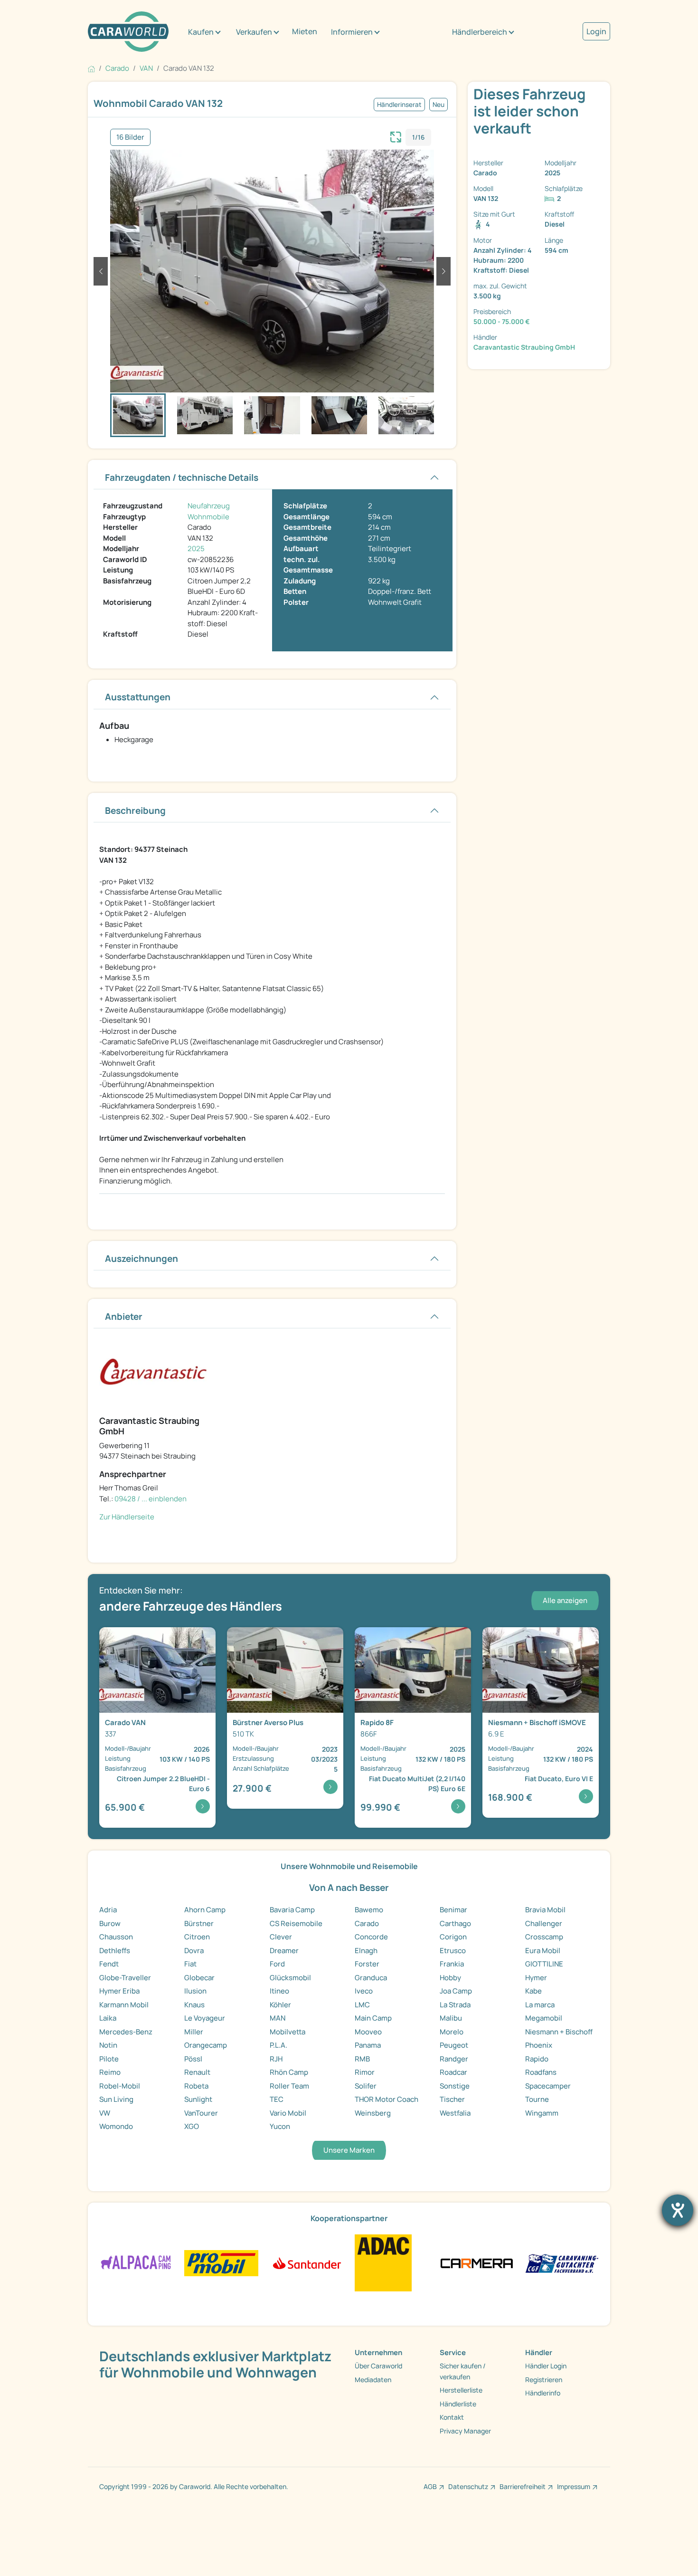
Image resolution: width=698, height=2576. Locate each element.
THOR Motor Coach (387, 2099)
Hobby (450, 1978)
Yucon (280, 2126)
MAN (278, 2018)
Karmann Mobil (124, 2005)
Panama (368, 2045)
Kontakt (452, 2417)
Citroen (197, 1937)
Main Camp (373, 2018)
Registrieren (544, 2380)
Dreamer (284, 1951)
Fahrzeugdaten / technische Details (182, 477)
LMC (362, 2005)
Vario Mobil (288, 2113)
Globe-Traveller (125, 1978)
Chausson (116, 1937)
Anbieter (124, 1317)
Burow (110, 1923)
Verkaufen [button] (254, 32)
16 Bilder (130, 137)
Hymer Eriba (119, 1991)
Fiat (190, 1964)
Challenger (544, 1923)
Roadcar (453, 2072)
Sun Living (116, 2099)
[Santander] (307, 2262)
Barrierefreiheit (523, 2486)
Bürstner (199, 1923)
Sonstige (455, 2086)
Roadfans (541, 2072)
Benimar (453, 1910)
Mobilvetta (288, 2032)
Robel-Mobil (120, 2086)
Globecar (199, 1978)
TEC (277, 2099)
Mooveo (368, 2032)
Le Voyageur (205, 2018)
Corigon (453, 1937)
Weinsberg (373, 2113)
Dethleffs (115, 1951)
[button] (101, 271)
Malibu (451, 2018)
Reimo (110, 2072)
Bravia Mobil (545, 1910)
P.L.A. (278, 2045)
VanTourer (201, 2113)
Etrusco (453, 1951)
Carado (367, 1923)
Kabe (533, 1991)
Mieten (305, 31)
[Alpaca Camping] (136, 2262)
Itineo (279, 1991)
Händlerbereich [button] (480, 32)
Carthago (455, 1923)
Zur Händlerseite (127, 1517)
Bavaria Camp (292, 1910)
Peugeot (454, 2045)
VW (105, 2113)
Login (596, 31)
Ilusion (195, 1991)
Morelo (452, 2032)
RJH (276, 2059)
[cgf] (562, 2262)
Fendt (109, 1964)
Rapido (537, 2059)
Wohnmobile (208, 517)
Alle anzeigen (565, 1600)
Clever (281, 1937)
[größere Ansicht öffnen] (396, 136)
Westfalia (455, 2113)
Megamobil (544, 2018)
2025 (196, 549)
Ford (277, 1964)
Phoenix (539, 2045)
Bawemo (369, 1910)
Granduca (371, 1978)
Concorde (371, 1937)
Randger (454, 2059)
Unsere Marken (349, 2150)
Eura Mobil (543, 1951)
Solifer (366, 2086)
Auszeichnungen (141, 1259)
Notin (108, 2045)
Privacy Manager (465, 2431)
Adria (108, 1910)
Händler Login (546, 2366)
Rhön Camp (289, 2072)
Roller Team (289, 2086)
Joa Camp (456, 1991)
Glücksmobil (290, 1978)
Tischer (452, 2099)
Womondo (116, 2126)
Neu (439, 105)
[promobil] (221, 2262)
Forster (367, 1964)
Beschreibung (135, 811)
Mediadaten (373, 2380)
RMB (362, 2059)
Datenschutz (468, 2486)
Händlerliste (458, 2404)
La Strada (455, 2005)
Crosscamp (544, 1937)
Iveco (364, 1991)
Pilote (109, 2059)
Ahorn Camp (205, 1910)
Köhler (280, 2005)
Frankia (452, 1964)
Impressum (574, 2486)
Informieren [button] (352, 32)
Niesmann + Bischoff (559, 2032)
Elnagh (366, 1951)
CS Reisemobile (296, 1923)
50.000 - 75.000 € (502, 321)
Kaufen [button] (201, 32)
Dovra (194, 1951)
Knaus (194, 2005)
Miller (194, 2032)
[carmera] (476, 2262)
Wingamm (542, 2113)
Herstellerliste (461, 2390)
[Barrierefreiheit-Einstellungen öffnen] (678, 2210)
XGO (192, 2126)
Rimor (365, 2072)
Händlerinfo (543, 2393)
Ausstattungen (138, 697)
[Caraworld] (128, 32)
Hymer (536, 1978)
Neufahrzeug (209, 506)
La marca (540, 2005)
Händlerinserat (399, 105)
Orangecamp (206, 2045)
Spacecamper (548, 2086)
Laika (108, 2018)
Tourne (537, 2099)
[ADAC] (383, 2262)
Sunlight (198, 2099)
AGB (430, 2486)
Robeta (196, 2086)
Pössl (193, 2059)
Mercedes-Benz (126, 2032)
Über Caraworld (378, 2366)
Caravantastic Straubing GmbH (524, 347)
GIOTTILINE (544, 1964)
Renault (197, 2072)
